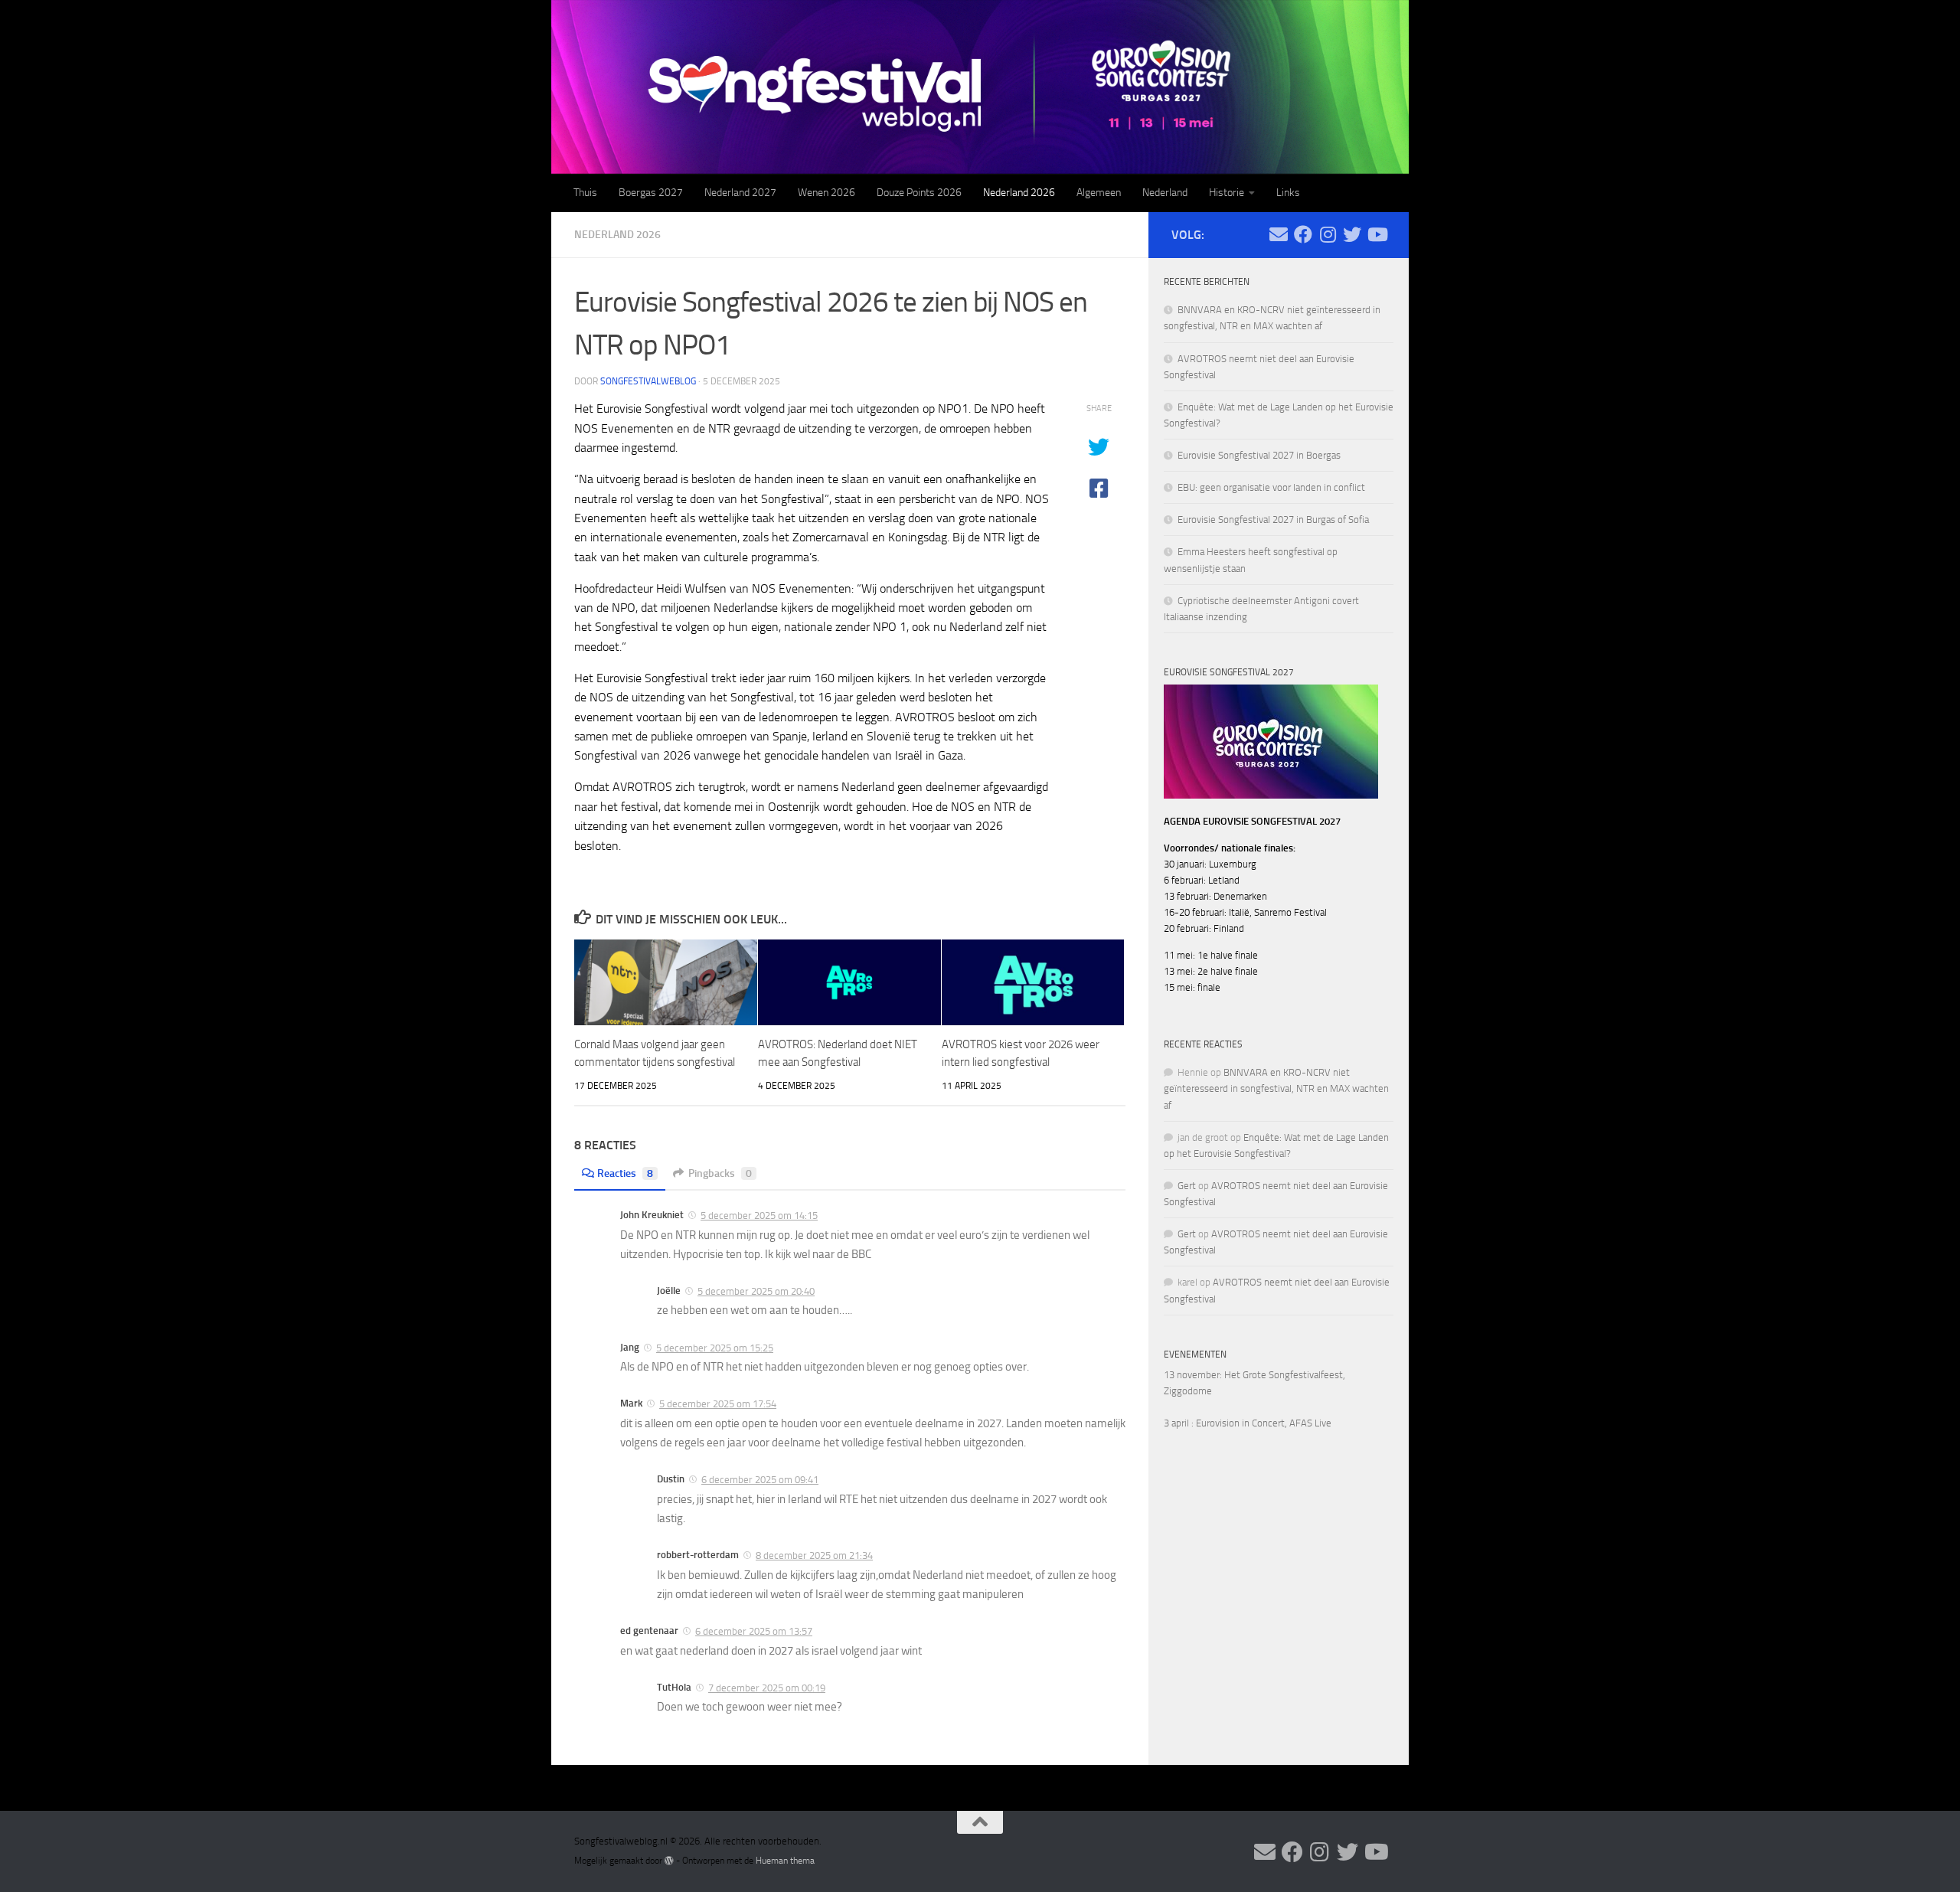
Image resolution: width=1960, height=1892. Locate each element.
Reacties (625, 1173)
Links (1288, 193)
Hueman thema (785, 1861)
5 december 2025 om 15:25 (715, 1348)
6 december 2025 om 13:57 (754, 1631)
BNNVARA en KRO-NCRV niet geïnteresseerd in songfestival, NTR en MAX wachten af (1276, 1088)
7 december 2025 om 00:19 (767, 1688)
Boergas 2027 (651, 193)
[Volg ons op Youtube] (1377, 234)
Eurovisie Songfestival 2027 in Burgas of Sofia (1273, 520)
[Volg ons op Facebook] (1303, 234)
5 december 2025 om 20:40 (756, 1291)
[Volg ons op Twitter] (1352, 234)
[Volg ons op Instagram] (1328, 234)
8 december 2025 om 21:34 (814, 1555)
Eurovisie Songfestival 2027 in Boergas (1259, 455)
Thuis (585, 193)
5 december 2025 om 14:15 (759, 1216)
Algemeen (1099, 193)
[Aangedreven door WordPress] (669, 1861)
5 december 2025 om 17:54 (718, 1404)
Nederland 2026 (1019, 193)
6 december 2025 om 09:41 (760, 1480)
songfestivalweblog (648, 381)
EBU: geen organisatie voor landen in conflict (1271, 487)
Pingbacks (720, 1173)
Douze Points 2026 (919, 193)
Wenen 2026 (826, 193)
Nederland (1165, 193)
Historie (1227, 193)
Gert (1187, 1186)
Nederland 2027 (740, 193)
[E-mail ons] (1279, 234)
